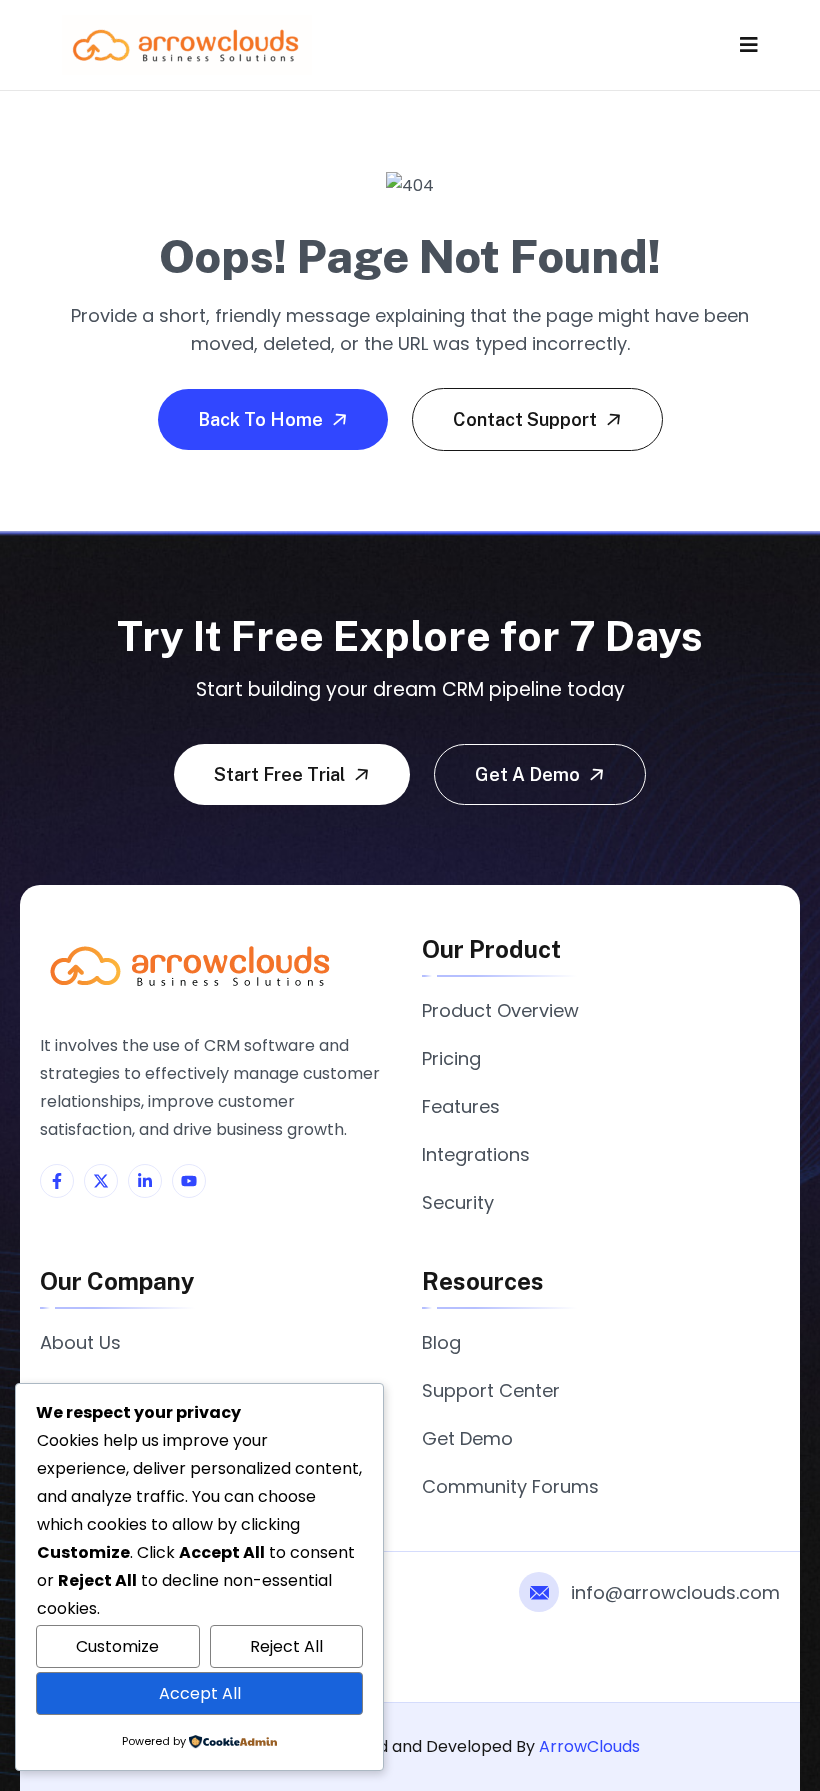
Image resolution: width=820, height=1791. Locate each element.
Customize (117, 1646)
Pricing (451, 1058)
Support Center (491, 1390)
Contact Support (527, 419)
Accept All (200, 1693)
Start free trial (281, 774)
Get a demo (529, 774)
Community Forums (510, 1486)
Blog (441, 1342)
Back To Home (262, 419)
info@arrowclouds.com (675, 1592)
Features (461, 1106)
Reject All (286, 1646)
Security (458, 1202)
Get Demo (467, 1438)
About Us (80, 1342)
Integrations (476, 1154)
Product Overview (500, 1010)
